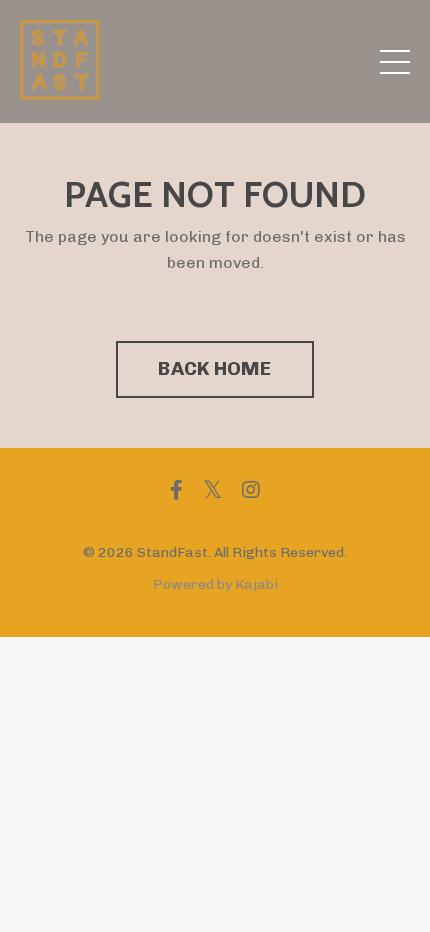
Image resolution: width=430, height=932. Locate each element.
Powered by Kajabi (215, 584)
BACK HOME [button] (214, 368)
